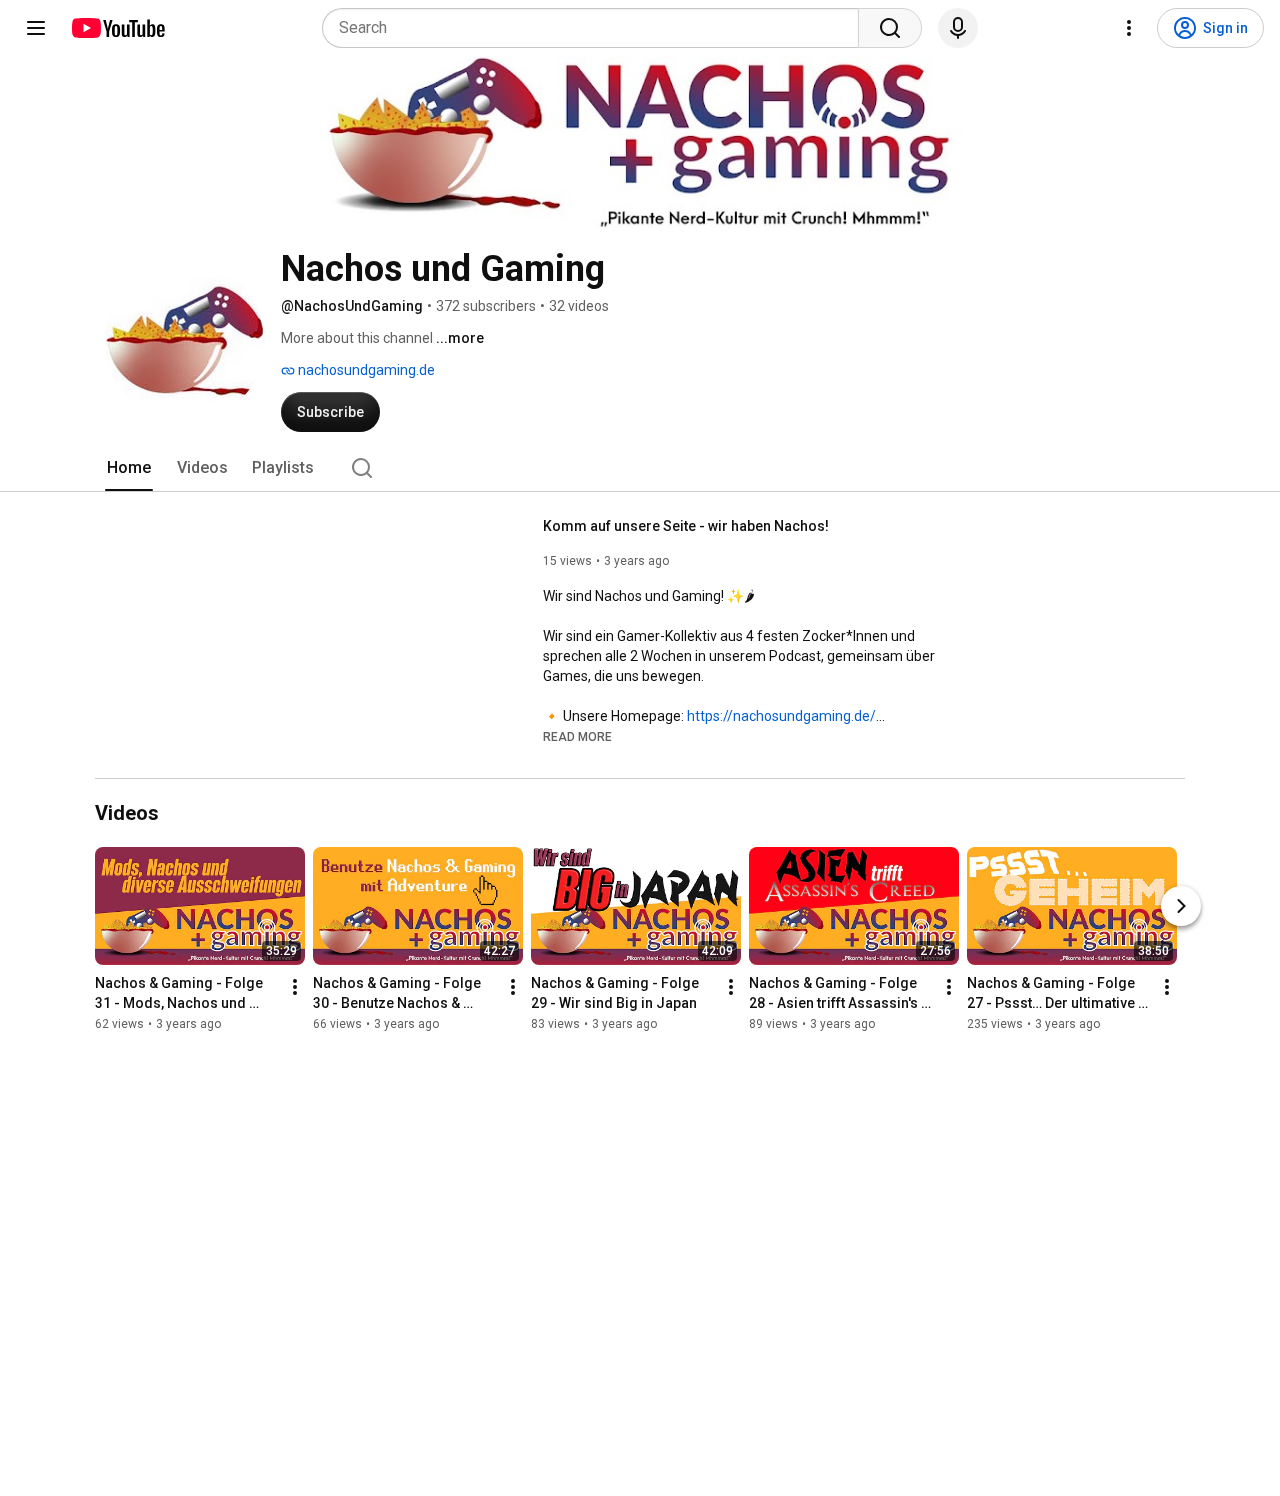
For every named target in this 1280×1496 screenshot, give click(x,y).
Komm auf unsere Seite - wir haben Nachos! (686, 526)
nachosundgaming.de (365, 370)
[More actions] (295, 988)
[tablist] (640, 468)
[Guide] (36, 28)
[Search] (890, 28)
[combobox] (596, 28)
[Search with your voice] (958, 28)
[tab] (129, 468)
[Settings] (1129, 28)
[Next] (1181, 907)
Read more (577, 737)
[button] (577, 736)
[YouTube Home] (117, 28)
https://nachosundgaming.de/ (781, 716)
